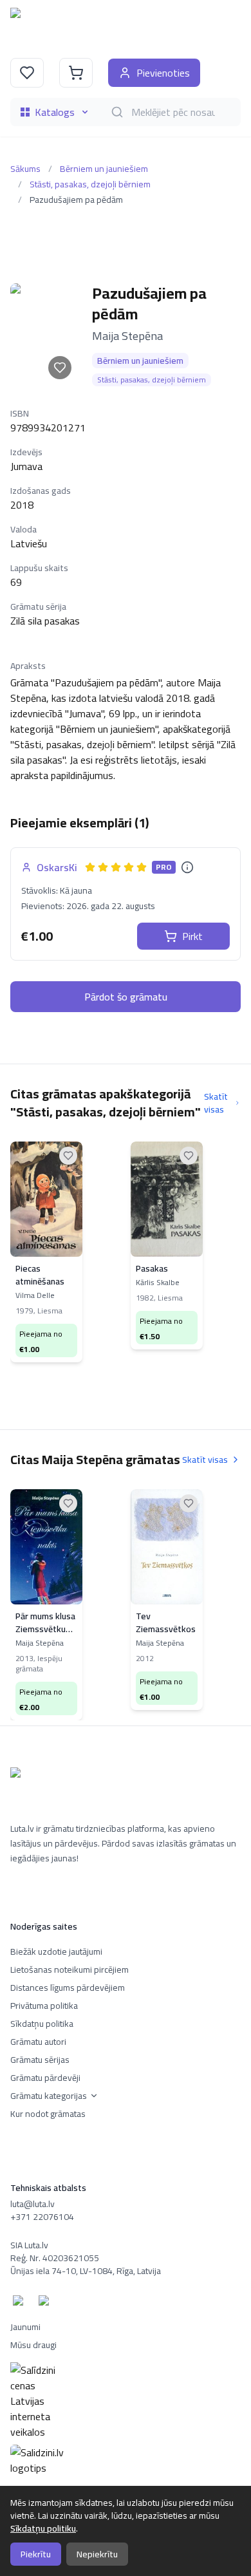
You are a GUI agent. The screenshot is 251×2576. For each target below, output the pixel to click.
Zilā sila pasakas (45, 621)
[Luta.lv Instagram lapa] (46, 2303)
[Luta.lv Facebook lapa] (21, 2303)
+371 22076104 (42, 2217)
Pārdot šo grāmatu (126, 997)
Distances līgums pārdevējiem (68, 1988)
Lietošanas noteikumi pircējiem (70, 1970)
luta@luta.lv (33, 2204)
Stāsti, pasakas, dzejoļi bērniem (90, 184)
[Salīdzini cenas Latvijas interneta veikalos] (126, 2401)
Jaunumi (25, 2327)
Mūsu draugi (33, 2345)
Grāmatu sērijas (40, 2060)
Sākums (25, 169)
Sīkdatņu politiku (43, 2528)
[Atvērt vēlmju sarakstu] (27, 73)
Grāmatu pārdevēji (45, 2078)
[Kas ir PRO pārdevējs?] (187, 867)
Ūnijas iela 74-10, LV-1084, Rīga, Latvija (86, 2271)
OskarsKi (57, 867)
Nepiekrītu (97, 2554)
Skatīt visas (216, 1103)
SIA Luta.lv (29, 2245)
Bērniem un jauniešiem (104, 169)
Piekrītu (36, 2554)
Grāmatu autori (38, 2042)
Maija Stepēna (127, 336)
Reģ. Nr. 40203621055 (55, 2258)
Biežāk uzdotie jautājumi (56, 1951)
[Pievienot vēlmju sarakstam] (60, 368)
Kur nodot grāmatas (48, 2114)
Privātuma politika (44, 2006)
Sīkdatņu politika (42, 2024)
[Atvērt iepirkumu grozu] (76, 73)
